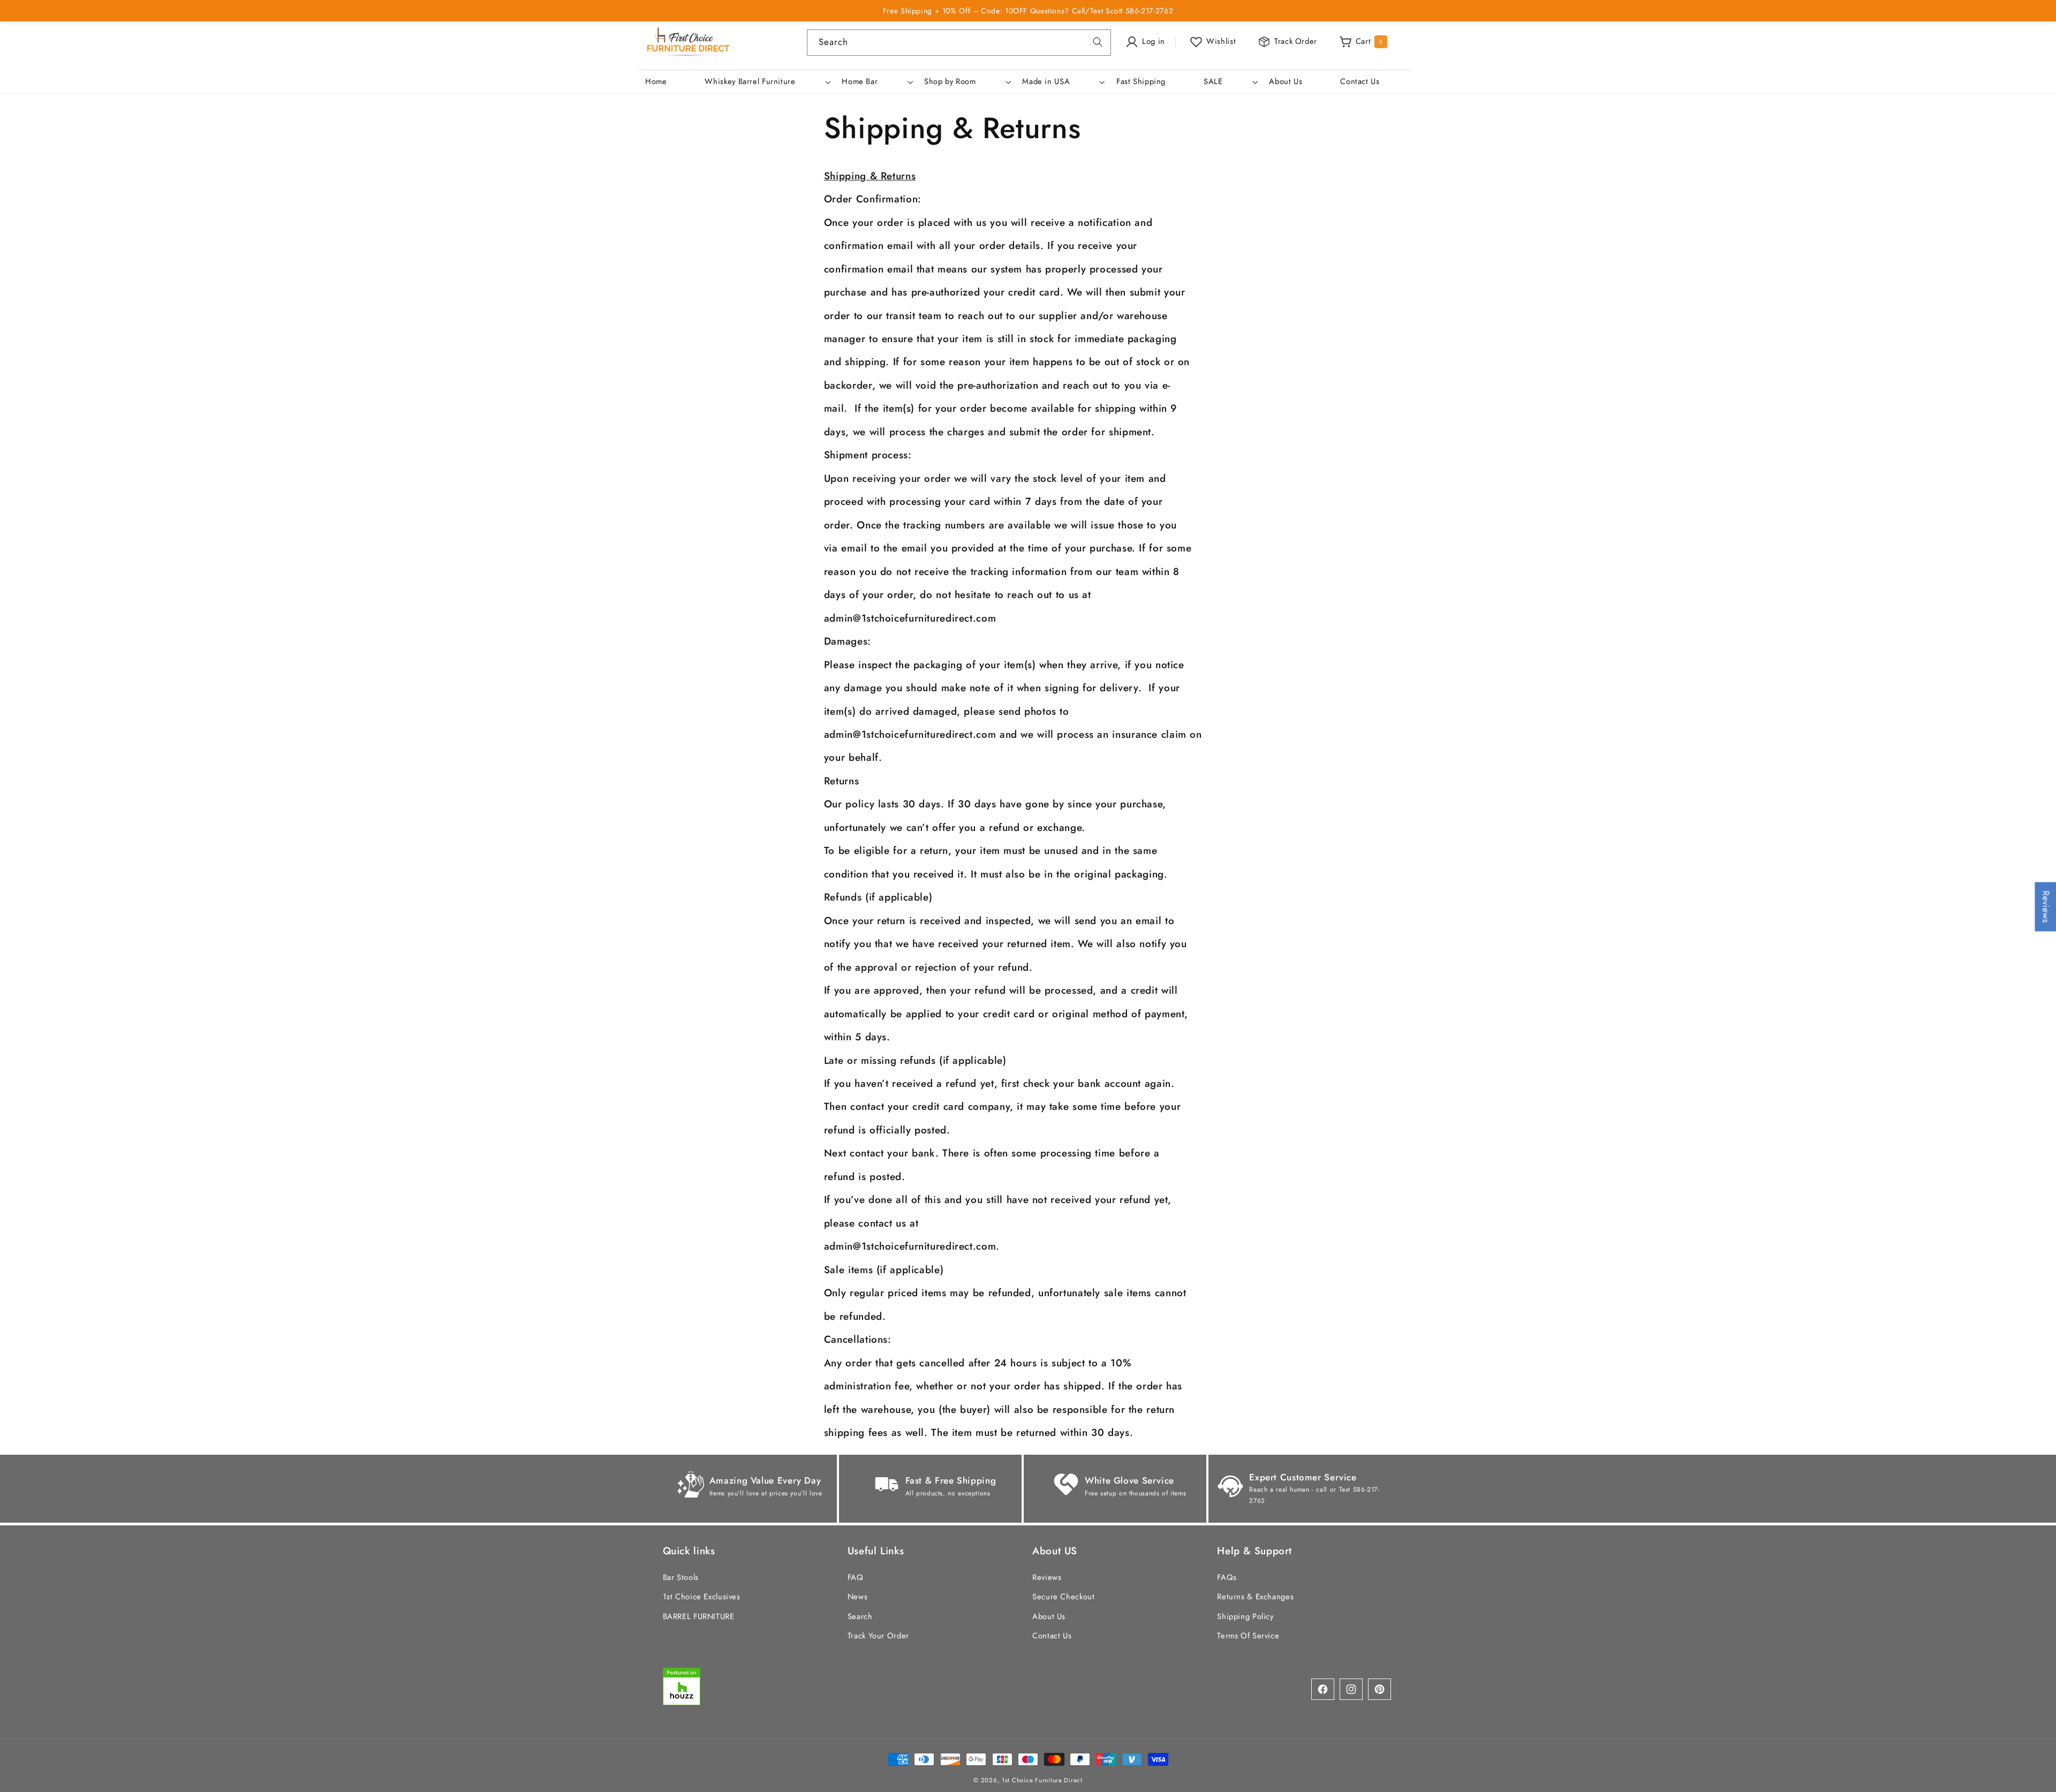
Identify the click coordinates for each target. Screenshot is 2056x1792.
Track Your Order (878, 1635)
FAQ (856, 1577)
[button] (767, 82)
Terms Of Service (1248, 1635)
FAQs (1227, 1577)
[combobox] (959, 43)
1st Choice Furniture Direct (1042, 1780)
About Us (1049, 1616)
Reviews (1047, 1577)
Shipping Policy (1245, 1616)
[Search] (1098, 42)
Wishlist (1221, 41)
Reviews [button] (2046, 906)
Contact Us (1052, 1635)
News (858, 1597)
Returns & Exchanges (1255, 1597)
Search (860, 1616)
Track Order (1296, 41)
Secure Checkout (1063, 1597)
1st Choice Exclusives (702, 1597)
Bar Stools (681, 1577)
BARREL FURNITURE (699, 1616)
